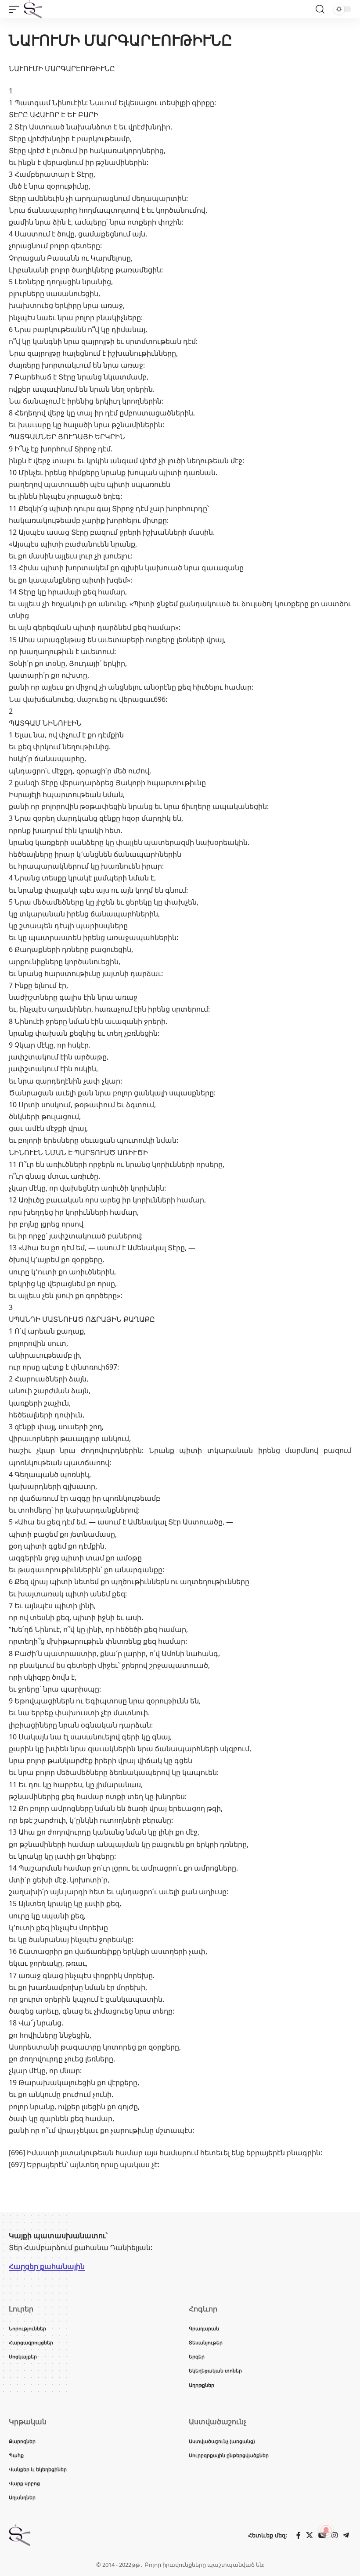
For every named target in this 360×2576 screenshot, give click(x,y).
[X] (310, 2535)
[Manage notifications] (326, 2530)
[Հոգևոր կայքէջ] (33, 9)
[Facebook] (299, 2535)
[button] (16, 9)
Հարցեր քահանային (47, 2266)
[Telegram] (346, 2535)
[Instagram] (335, 2535)
